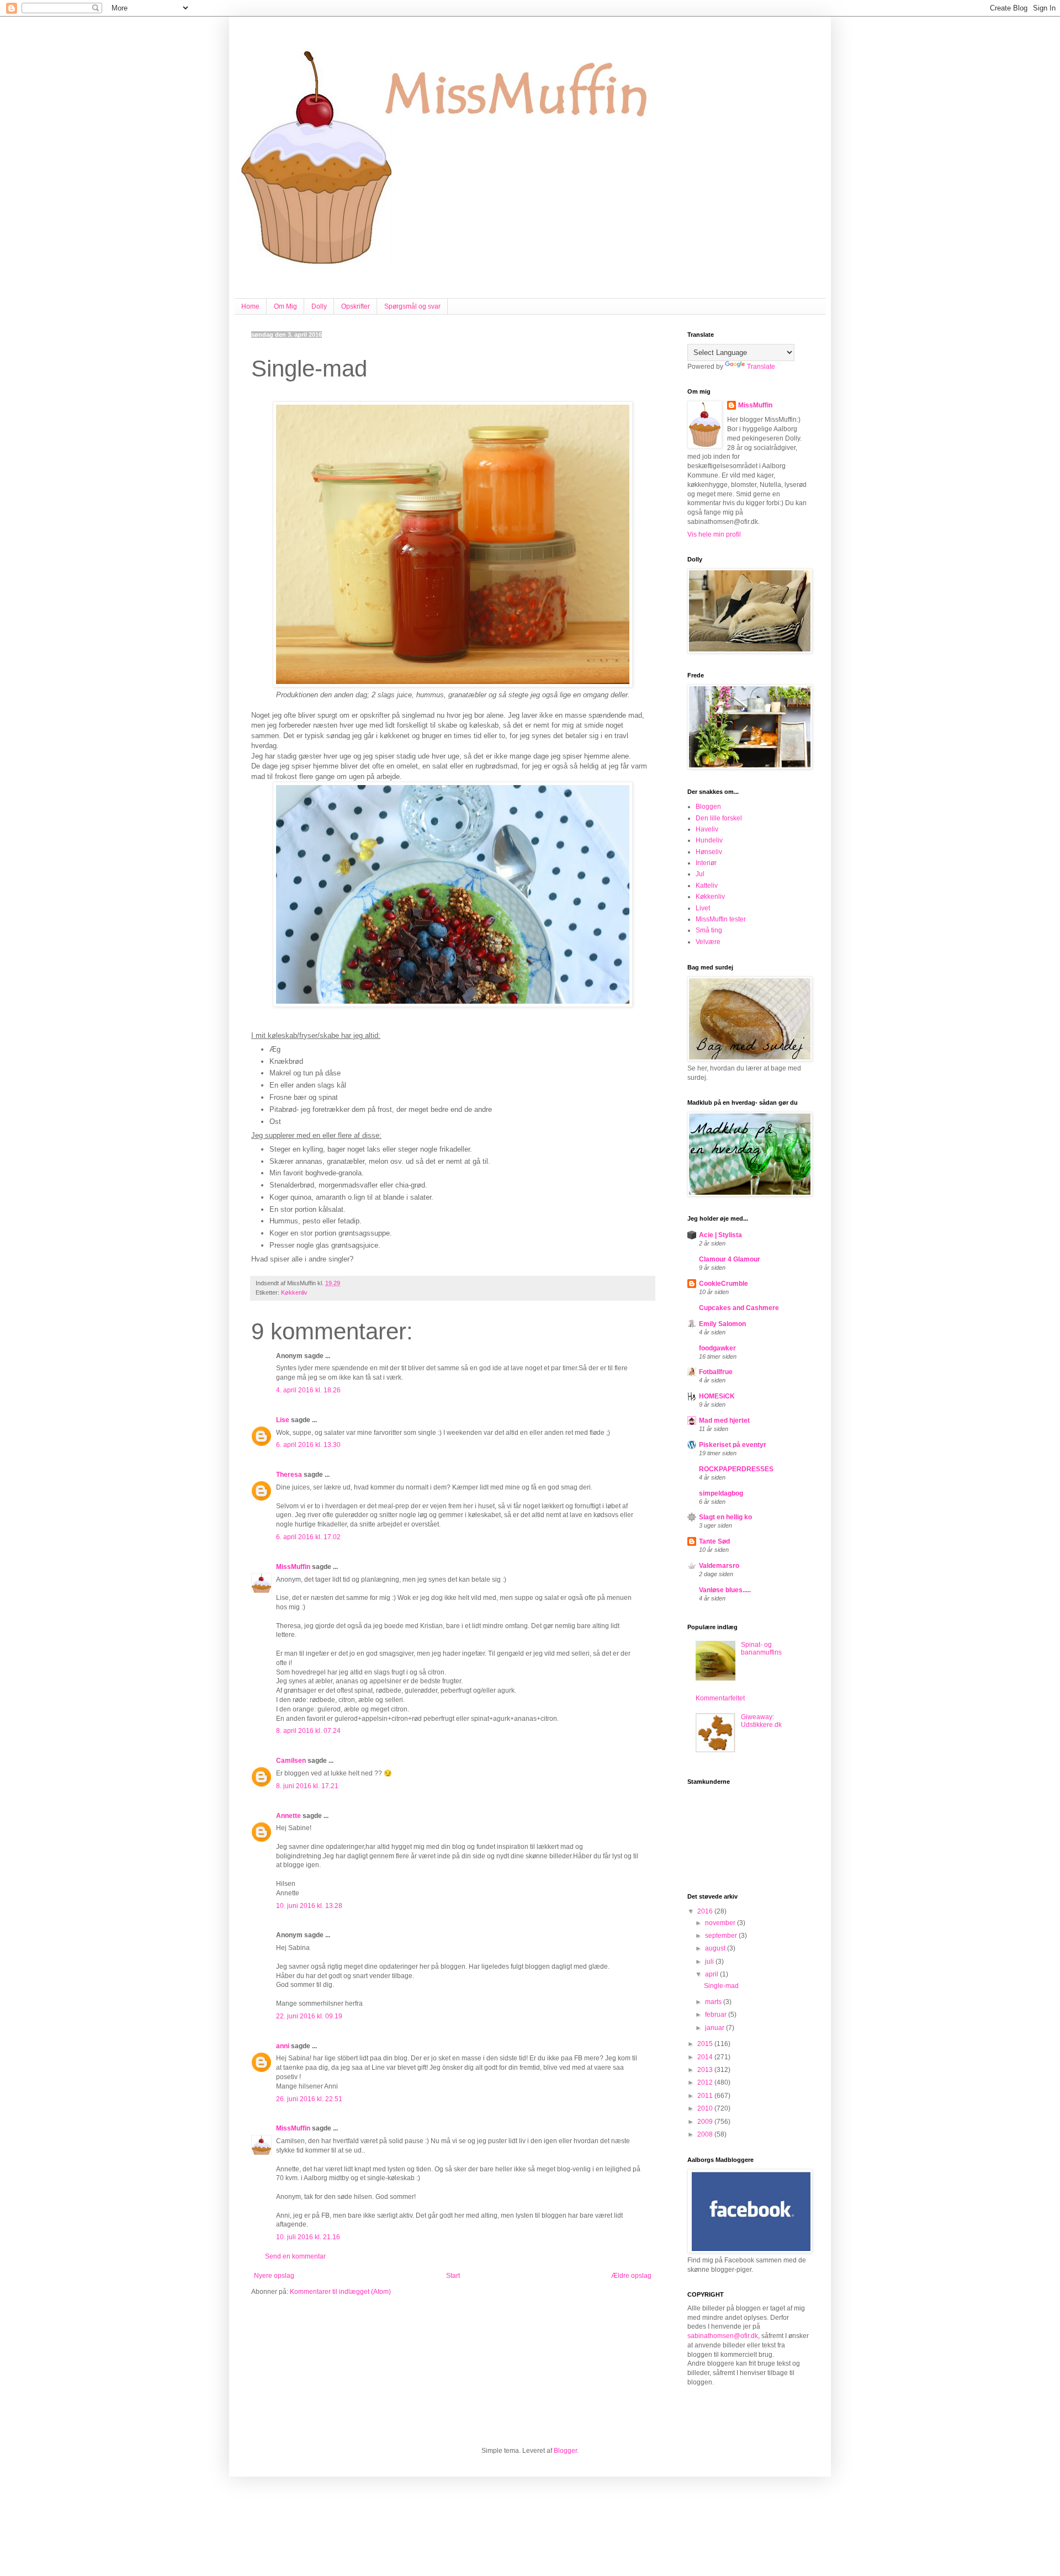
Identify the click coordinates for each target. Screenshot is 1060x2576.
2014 (706, 2057)
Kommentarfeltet (720, 1698)
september (722, 1936)
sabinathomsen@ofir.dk (723, 2336)
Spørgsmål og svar (412, 306)
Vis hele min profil (714, 534)
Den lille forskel (719, 818)
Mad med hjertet (724, 1420)
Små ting (709, 930)
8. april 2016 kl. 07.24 (308, 1731)
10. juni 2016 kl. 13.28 (309, 1906)
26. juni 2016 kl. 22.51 (309, 2099)
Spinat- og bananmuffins (761, 1649)
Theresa (289, 1475)
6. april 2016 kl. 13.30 (308, 1445)
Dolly (319, 306)
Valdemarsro (719, 1566)
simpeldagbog (721, 1493)
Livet (703, 908)
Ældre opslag (631, 2276)
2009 (706, 2122)
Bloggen (708, 807)
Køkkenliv (294, 1292)
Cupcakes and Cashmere (739, 1308)
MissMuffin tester (721, 919)
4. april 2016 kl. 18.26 (308, 1390)
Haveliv (707, 829)
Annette (288, 1816)
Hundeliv (709, 840)
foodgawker (717, 1348)
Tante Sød (714, 1541)
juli (710, 1962)
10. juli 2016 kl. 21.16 (308, 2237)
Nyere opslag (274, 2276)
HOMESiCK (717, 1396)
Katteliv (707, 886)
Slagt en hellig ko (725, 1517)
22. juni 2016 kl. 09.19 (309, 2016)
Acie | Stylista (720, 1235)
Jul (700, 874)
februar (717, 2015)
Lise (283, 1420)
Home (250, 306)
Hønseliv (709, 852)
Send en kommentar (295, 2256)
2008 (706, 2134)
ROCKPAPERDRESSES (736, 1469)
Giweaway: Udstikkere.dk (761, 1721)
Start (453, 2276)
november (721, 1923)
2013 (706, 2070)
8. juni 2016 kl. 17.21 (307, 1786)
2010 (706, 2108)
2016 (706, 1911)
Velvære (708, 942)
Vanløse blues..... (725, 1590)
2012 (706, 2082)
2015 (706, 2044)
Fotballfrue (716, 1372)
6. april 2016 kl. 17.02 (308, 1537)
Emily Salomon (722, 1324)
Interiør (706, 863)
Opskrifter (356, 306)
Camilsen (291, 1761)
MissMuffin (293, 1567)
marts (714, 2002)
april (712, 1974)
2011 (706, 2096)
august (716, 1948)
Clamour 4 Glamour (730, 1259)
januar (715, 2028)
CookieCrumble (724, 1284)
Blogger (565, 2451)
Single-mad (721, 1986)
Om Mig (285, 306)
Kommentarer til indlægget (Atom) (340, 2292)
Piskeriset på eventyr (733, 1445)
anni (283, 2046)
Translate (761, 367)
